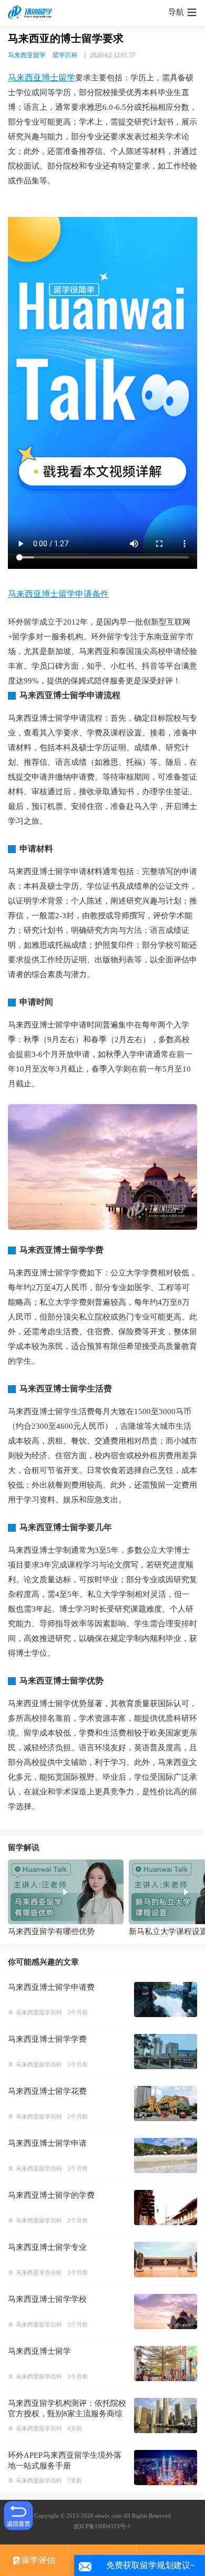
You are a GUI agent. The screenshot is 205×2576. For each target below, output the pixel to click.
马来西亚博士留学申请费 (51, 1987)
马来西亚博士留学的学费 (51, 2195)
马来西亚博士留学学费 (47, 2039)
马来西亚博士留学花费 (47, 2091)
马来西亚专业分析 (39, 2272)
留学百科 (65, 55)
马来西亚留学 (27, 55)
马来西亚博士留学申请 (47, 2143)
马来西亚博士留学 (42, 77)
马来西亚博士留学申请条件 (58, 594)
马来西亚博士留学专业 (47, 2247)
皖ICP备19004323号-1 (102, 2526)
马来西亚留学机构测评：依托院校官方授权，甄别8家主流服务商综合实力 (67, 2414)
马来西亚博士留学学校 (47, 2299)
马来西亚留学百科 (39, 2012)
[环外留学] (32, 13)
